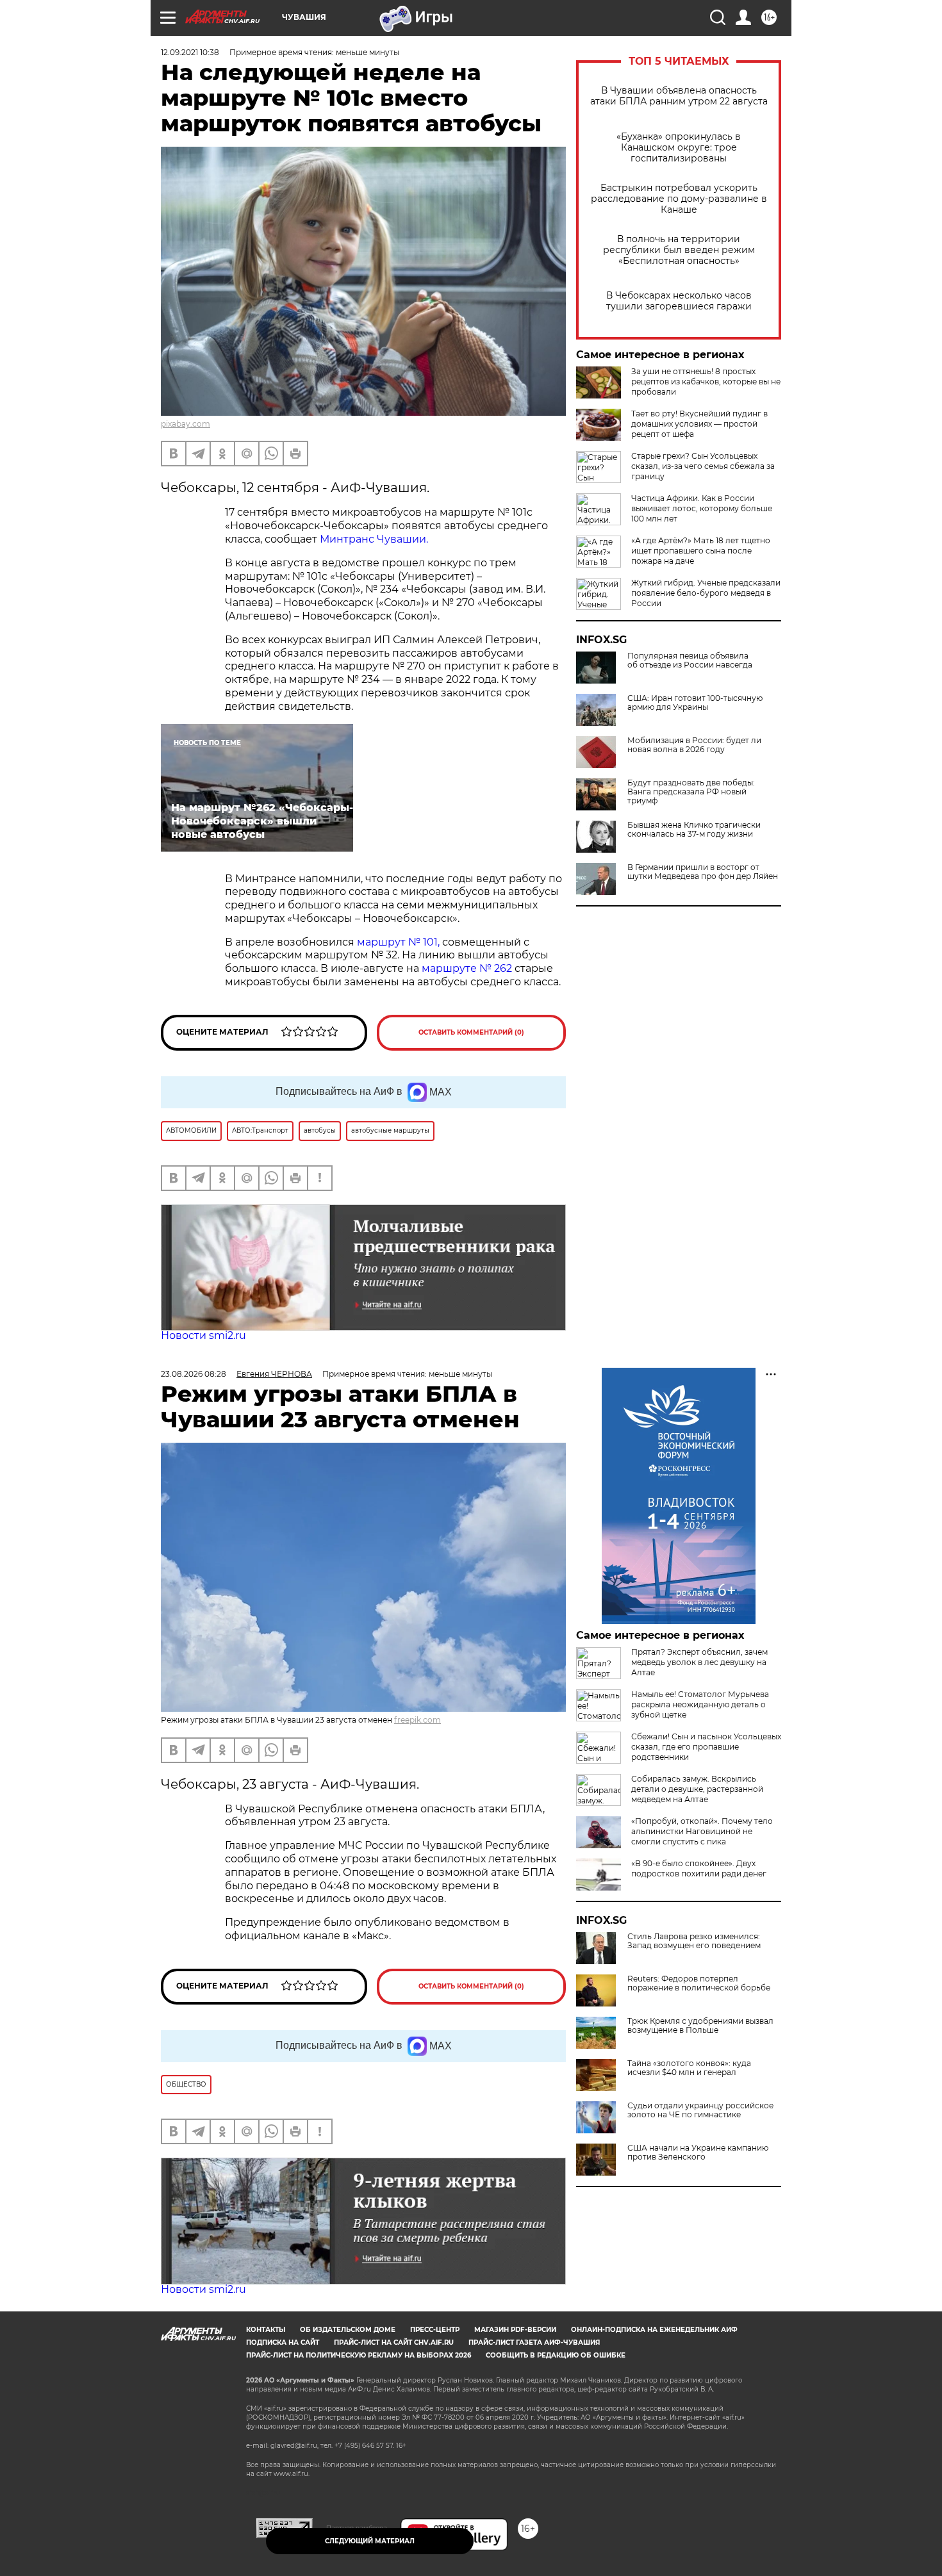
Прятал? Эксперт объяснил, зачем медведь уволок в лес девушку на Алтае (699, 1662)
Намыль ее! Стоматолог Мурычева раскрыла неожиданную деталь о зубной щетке (700, 1704)
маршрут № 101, (398, 942)
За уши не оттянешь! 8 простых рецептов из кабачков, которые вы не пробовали (706, 381)
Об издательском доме (348, 2330)
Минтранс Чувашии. (374, 539)
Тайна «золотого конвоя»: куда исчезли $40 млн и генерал (689, 2068)
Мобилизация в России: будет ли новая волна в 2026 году (694, 745)
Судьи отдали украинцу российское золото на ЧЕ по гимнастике (700, 2110)
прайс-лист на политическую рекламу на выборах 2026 (359, 2355)
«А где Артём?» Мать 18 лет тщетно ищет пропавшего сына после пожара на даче (701, 551)
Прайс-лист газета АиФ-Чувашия (534, 2342)
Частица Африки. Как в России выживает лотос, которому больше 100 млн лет (702, 508)
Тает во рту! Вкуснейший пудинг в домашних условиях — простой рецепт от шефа (699, 424)
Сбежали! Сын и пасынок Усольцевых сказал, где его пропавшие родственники (706, 1747)
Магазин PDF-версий (515, 2330)
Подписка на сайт (283, 2342)
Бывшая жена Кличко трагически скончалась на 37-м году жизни (694, 830)
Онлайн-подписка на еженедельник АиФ (654, 2330)
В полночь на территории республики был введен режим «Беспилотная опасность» (679, 250)
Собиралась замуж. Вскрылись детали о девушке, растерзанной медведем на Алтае (697, 1789)
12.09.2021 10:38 (190, 52)
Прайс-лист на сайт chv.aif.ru (394, 2342)
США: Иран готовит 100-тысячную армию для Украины (695, 703)
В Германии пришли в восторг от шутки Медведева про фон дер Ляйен (703, 872)
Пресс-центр (435, 2330)
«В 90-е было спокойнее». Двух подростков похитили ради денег (699, 1868)
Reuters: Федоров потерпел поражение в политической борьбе (699, 1983)
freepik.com (417, 1720)
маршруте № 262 (467, 968)
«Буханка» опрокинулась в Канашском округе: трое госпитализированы (679, 148)
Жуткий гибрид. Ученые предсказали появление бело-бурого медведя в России (706, 593)
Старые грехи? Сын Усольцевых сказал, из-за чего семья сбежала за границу (703, 466)
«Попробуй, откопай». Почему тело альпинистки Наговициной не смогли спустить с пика (702, 1831)
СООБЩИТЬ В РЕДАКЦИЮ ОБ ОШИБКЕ (556, 2355)
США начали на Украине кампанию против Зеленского (698, 2153)
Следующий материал (370, 2541)
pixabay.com (186, 424)
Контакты (266, 2330)
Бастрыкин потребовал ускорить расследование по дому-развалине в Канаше (679, 199)
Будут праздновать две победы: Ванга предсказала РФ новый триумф (691, 792)
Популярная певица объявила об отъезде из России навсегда (690, 660)
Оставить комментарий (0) (471, 1032)
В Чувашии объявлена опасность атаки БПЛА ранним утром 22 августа (679, 96)
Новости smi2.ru (203, 1335)
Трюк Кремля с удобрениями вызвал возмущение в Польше (700, 2026)
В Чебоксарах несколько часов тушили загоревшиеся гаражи (679, 301)
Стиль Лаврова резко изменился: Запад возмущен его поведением (694, 1941)
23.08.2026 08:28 (194, 1374)
